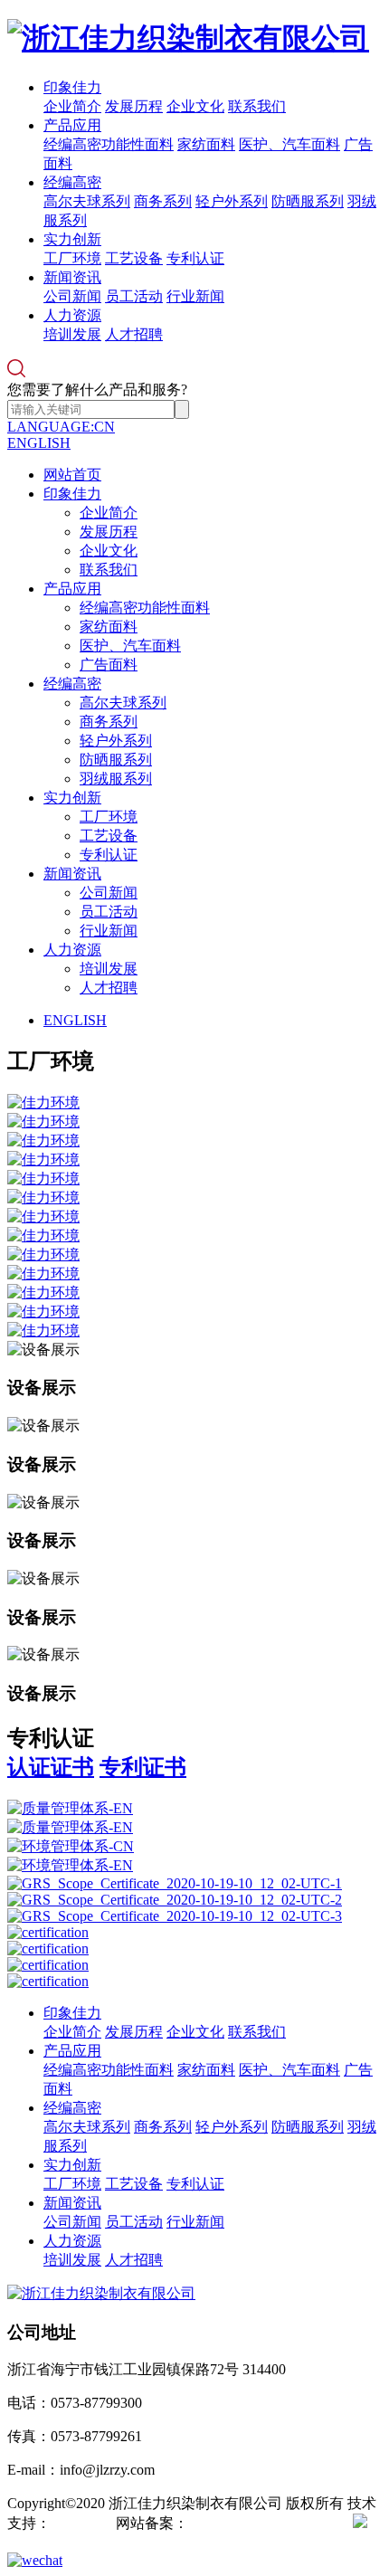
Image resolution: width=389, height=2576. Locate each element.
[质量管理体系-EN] (194, 1809)
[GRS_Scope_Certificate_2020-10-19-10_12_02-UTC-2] (194, 1900)
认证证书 (51, 1767)
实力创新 (72, 239)
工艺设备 (134, 258)
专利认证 (195, 258)
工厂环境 (72, 258)
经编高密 (72, 182)
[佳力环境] (194, 1103)
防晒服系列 (308, 201)
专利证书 (143, 1767)
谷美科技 (80, 2523)
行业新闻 (195, 296)
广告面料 (109, 665)
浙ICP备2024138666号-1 (263, 2523)
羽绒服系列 (116, 779)
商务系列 (163, 201)
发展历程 (134, 106)
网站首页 (72, 475)
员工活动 (134, 296)
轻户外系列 (232, 201)
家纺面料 (206, 144)
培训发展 (72, 334)
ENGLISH (39, 443)
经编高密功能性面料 (109, 144)
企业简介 (72, 106)
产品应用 (72, 125)
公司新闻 (72, 296)
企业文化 (195, 106)
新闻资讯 (72, 277)
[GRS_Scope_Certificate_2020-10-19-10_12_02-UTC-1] (194, 1884)
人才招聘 (134, 334)
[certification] (194, 1933)
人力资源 (72, 315)
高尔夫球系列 (87, 201)
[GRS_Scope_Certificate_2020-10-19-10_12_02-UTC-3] (194, 1916)
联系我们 (257, 106)
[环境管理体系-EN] (194, 1866)
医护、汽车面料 (289, 144)
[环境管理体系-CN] (194, 1847)
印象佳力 (72, 87)
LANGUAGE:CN (61, 427)
